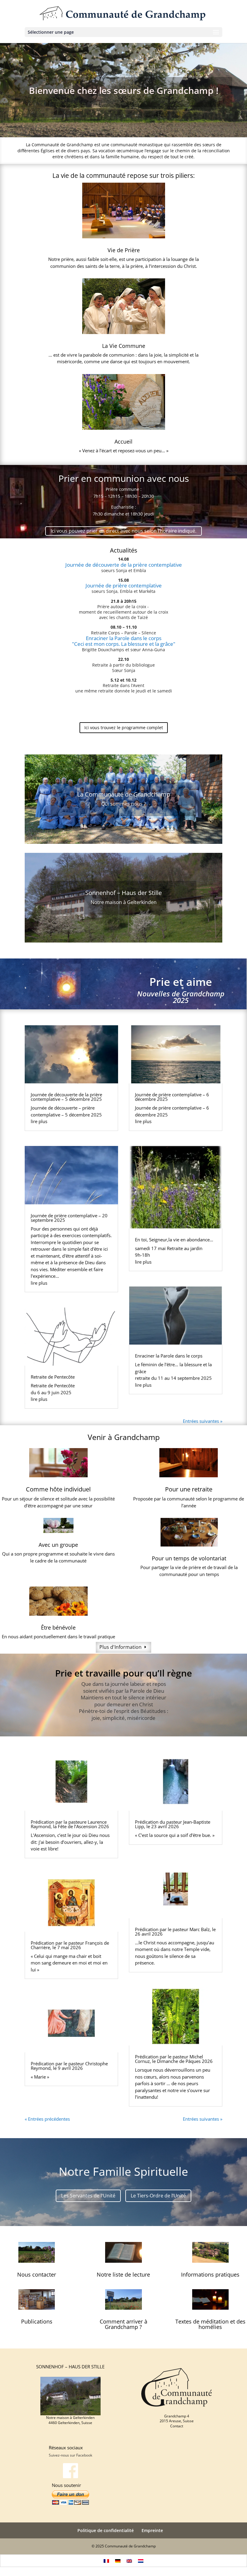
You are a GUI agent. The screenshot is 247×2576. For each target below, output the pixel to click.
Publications (37, 2321)
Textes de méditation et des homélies (210, 2324)
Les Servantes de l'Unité (88, 2196)
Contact (177, 2426)
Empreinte (152, 2530)
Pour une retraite (189, 1489)
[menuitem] (106, 2561)
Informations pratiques (210, 2274)
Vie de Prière (124, 250)
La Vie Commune (124, 346)
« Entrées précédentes (47, 2119)
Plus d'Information (120, 1647)
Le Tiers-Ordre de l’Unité (158, 2196)
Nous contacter (37, 2274)
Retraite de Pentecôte (53, 1377)
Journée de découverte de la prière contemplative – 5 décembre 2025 (66, 1097)
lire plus (39, 1121)
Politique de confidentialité (106, 2530)
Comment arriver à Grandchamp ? (123, 2324)
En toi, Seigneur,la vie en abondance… (174, 1240)
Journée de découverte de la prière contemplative (124, 565)
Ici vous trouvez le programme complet (124, 728)
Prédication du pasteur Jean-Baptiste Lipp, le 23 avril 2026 (173, 1824)
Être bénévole (58, 1627)
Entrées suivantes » (203, 1421)
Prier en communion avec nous (124, 478)
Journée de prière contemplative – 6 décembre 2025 (172, 1097)
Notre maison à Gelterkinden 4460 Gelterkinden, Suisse (70, 2420)
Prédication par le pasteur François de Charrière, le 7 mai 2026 (70, 1945)
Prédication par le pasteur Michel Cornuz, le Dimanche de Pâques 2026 (174, 2059)
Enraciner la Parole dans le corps (124, 638)
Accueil (123, 441)
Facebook (84, 2455)
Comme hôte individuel (58, 1489)
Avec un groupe (58, 1545)
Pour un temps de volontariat (189, 1558)
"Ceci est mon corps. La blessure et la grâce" (124, 644)
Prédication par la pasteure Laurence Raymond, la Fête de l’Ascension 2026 (70, 1824)
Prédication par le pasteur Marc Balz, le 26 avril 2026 (175, 1932)
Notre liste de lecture (123, 2274)
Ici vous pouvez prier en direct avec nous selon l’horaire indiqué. (123, 531)
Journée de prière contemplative (124, 585)
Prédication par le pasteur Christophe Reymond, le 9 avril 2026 (69, 2066)
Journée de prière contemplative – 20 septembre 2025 (69, 1218)
